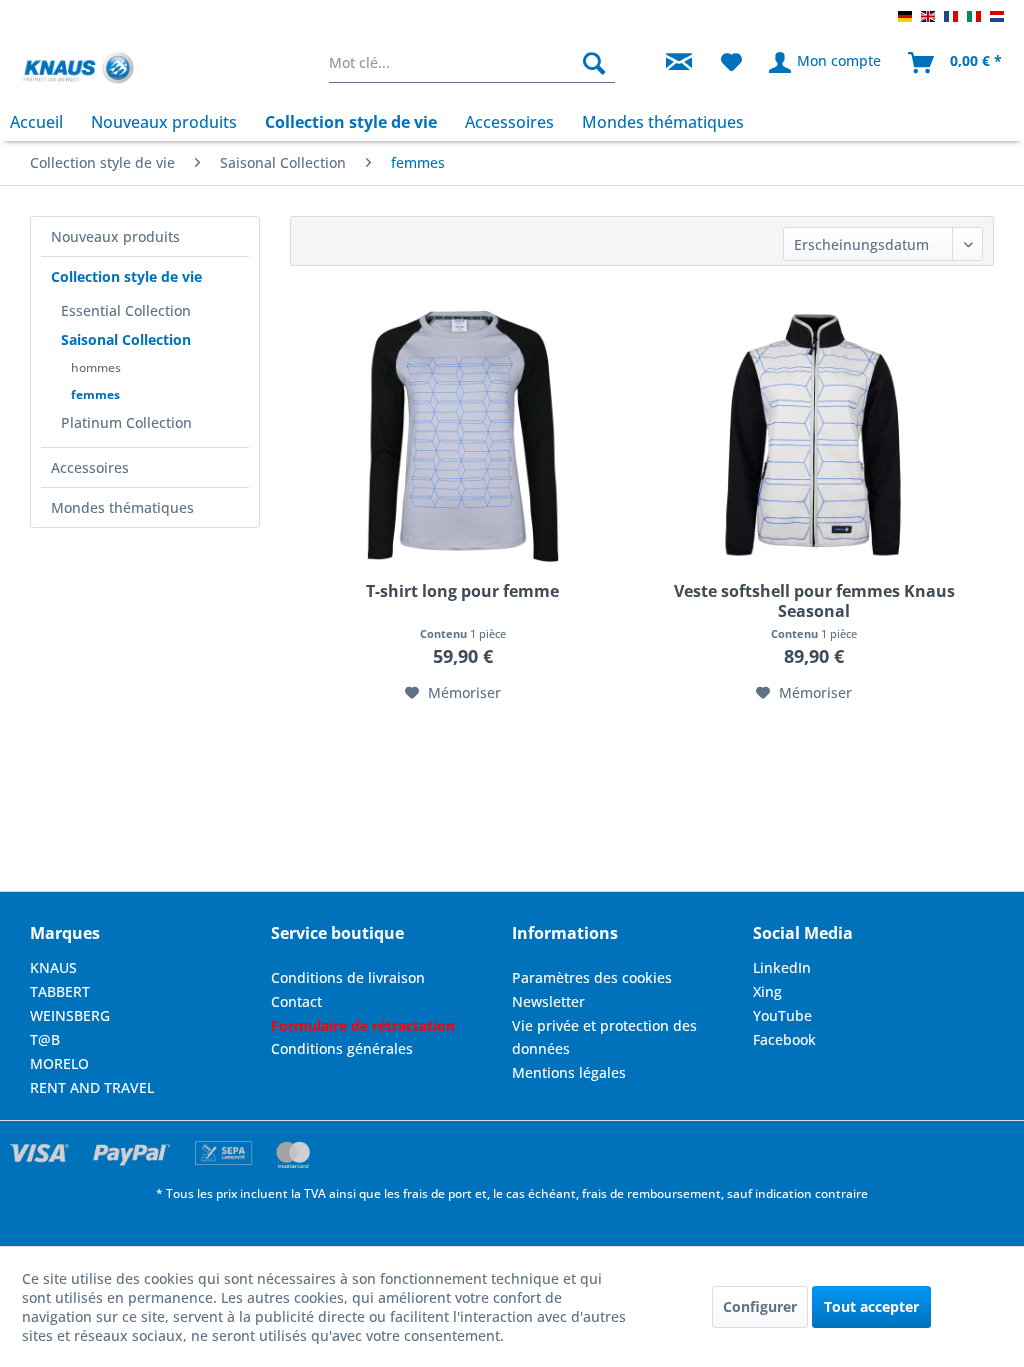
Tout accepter (871, 1306)
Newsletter (548, 1001)
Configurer (760, 1306)
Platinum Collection (126, 422)
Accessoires (90, 467)
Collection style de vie (126, 276)
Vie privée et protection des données (604, 1037)
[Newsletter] (679, 63)
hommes (96, 367)
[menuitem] (472, 63)
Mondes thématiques (122, 507)
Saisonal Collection (126, 339)
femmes (95, 394)
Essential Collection (126, 310)
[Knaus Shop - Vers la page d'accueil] (78, 68)
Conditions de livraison (348, 977)
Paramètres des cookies (592, 977)
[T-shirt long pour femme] (462, 436)
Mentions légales (569, 1072)
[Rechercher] (594, 63)
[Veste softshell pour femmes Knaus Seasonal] (814, 436)
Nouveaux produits (115, 236)
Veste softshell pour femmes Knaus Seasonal (814, 601)
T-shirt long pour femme (462, 591)
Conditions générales (342, 1048)
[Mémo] (731, 63)
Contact (296, 1001)
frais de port (437, 1193)
